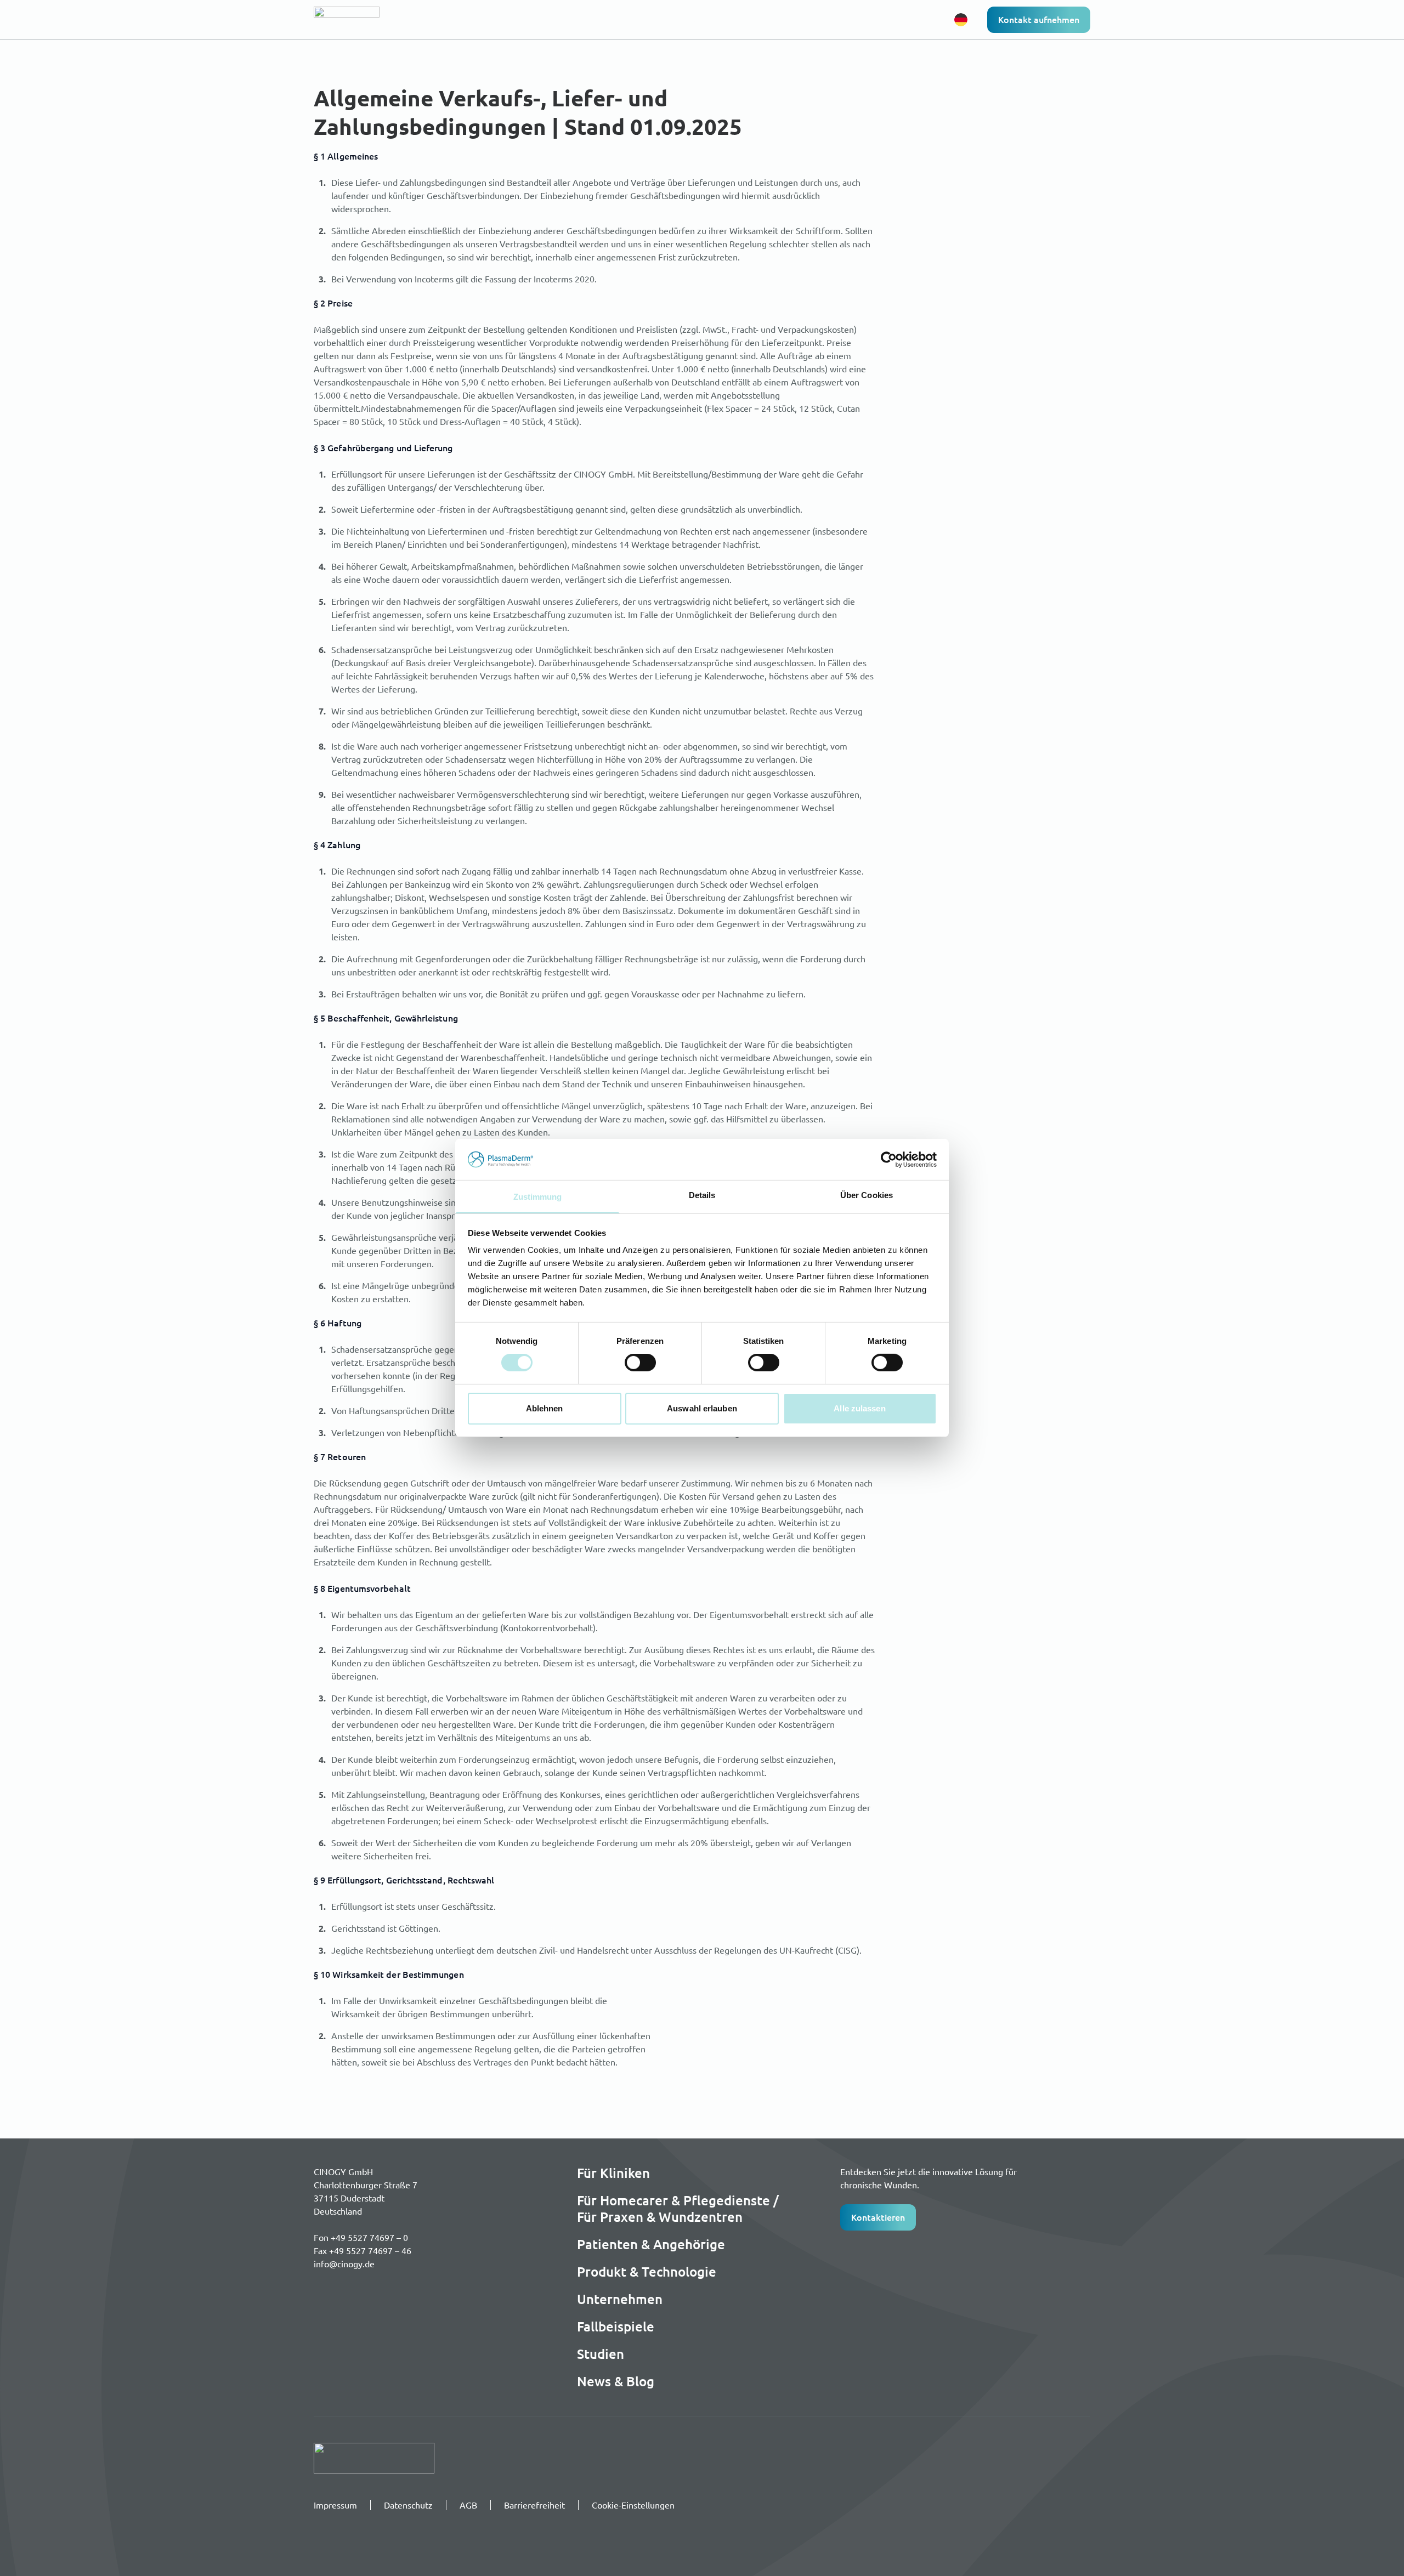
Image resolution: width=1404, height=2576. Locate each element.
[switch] (640, 1363)
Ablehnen (545, 1408)
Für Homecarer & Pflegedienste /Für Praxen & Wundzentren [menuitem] (678, 2209)
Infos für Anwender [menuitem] (594, 19)
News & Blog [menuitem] (616, 2381)
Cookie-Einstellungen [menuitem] (633, 2505)
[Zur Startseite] (366, 20)
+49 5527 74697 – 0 (369, 2237)
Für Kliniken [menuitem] (613, 2173)
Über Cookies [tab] (867, 1195)
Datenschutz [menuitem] (408, 2505)
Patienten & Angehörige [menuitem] (651, 2244)
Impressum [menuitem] (335, 2505)
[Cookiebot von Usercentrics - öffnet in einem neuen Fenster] (889, 1159)
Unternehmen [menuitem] (791, 19)
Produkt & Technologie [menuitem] (705, 19)
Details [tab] (702, 1195)
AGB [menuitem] (468, 2505)
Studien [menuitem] (601, 2354)
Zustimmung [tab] (538, 1197)
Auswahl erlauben (702, 1408)
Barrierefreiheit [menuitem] (534, 2505)
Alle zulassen (859, 1408)
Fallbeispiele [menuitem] (616, 2327)
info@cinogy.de (344, 2263)
